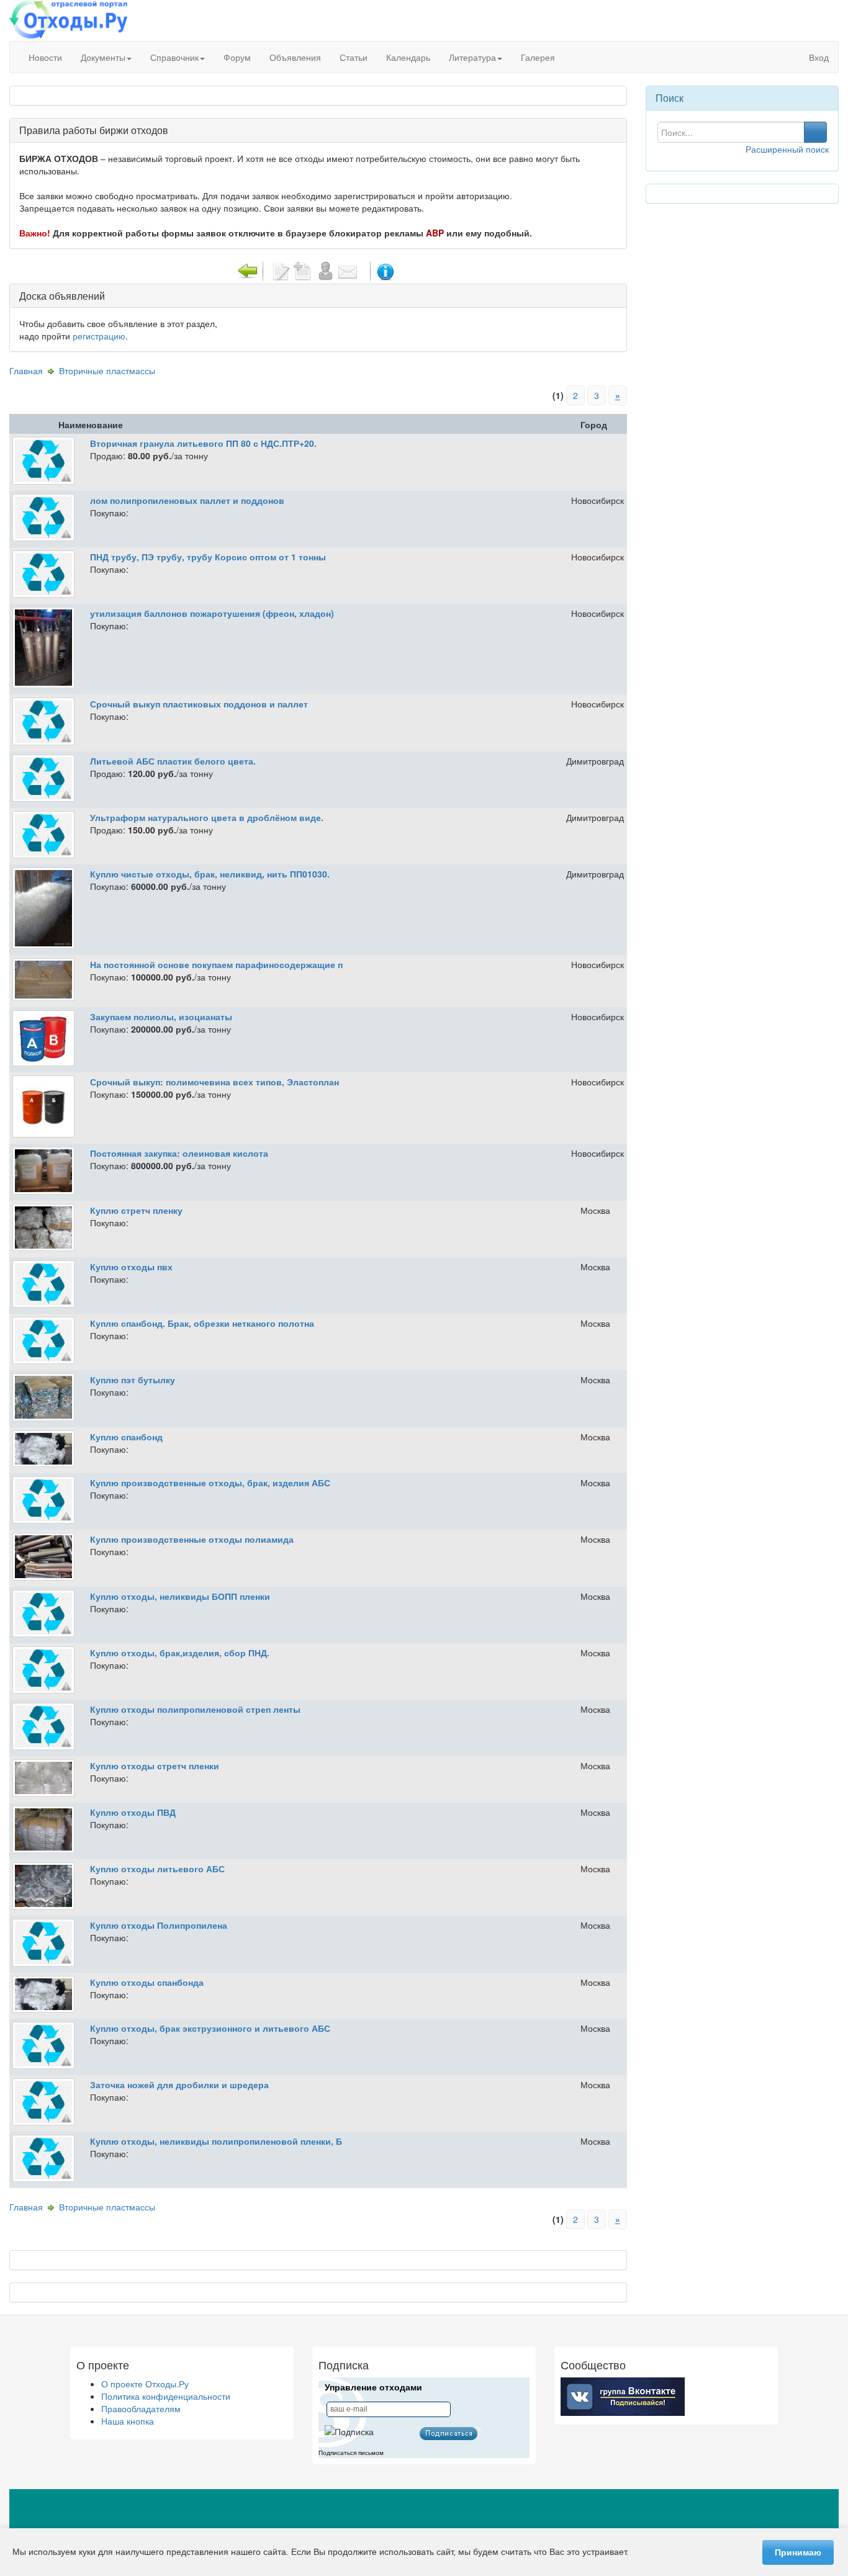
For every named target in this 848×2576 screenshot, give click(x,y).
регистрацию (99, 336)
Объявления (295, 57)
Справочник (174, 57)
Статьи (354, 57)
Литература (472, 57)
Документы (103, 57)
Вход (818, 57)
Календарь (408, 57)
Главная (26, 370)
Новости (45, 57)
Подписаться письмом (351, 2453)
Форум (237, 57)
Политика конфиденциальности (166, 2396)
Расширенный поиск (787, 149)
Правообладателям (141, 2408)
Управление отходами (373, 2387)
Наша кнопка (128, 2421)
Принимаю (798, 2552)
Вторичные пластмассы (107, 370)
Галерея (538, 57)
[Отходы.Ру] (68, 20)
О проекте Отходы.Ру (145, 2384)
